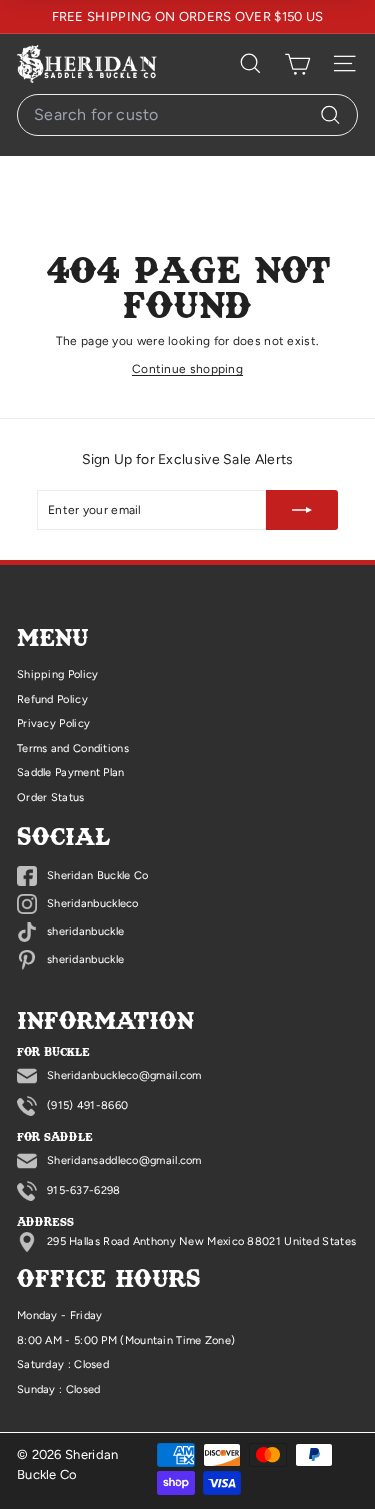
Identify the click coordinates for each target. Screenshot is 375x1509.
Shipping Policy (58, 674)
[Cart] (297, 64)
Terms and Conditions (73, 748)
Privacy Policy (53, 723)
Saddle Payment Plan (71, 772)
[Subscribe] (302, 510)
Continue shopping (187, 369)
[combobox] (187, 115)
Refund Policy (52, 699)
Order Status (51, 797)
